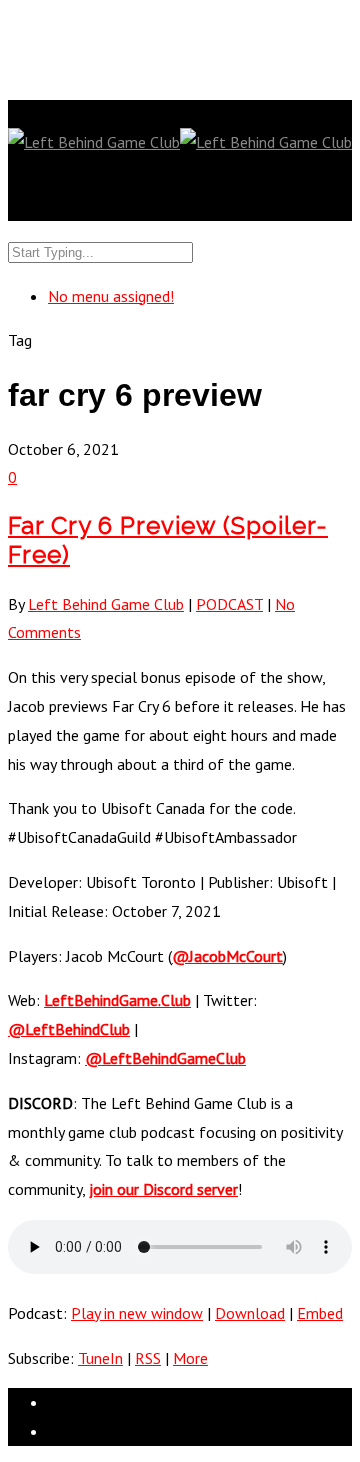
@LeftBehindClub (69, 1029)
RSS (148, 1358)
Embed (320, 1313)
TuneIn (100, 1358)
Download (250, 1313)
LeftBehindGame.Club (117, 1000)
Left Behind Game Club (106, 604)
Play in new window (137, 1313)
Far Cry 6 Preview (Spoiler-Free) (168, 540)
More (190, 1358)
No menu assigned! (111, 296)
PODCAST (229, 604)
